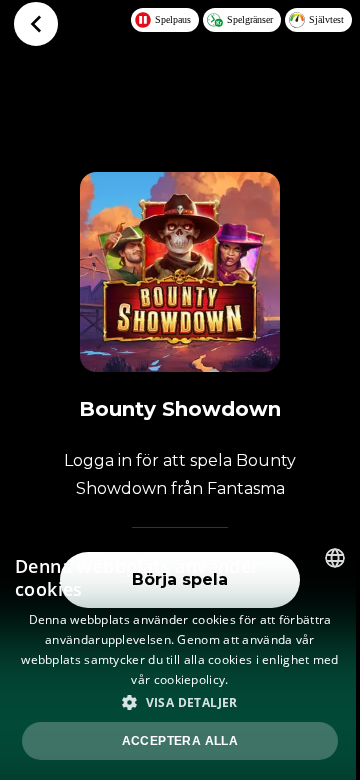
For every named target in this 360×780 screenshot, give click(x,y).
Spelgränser (250, 19)
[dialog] (180, 656)
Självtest (326, 19)
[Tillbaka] (36, 24)
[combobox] (335, 558)
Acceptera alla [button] (180, 741)
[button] (180, 702)
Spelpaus (173, 19)
